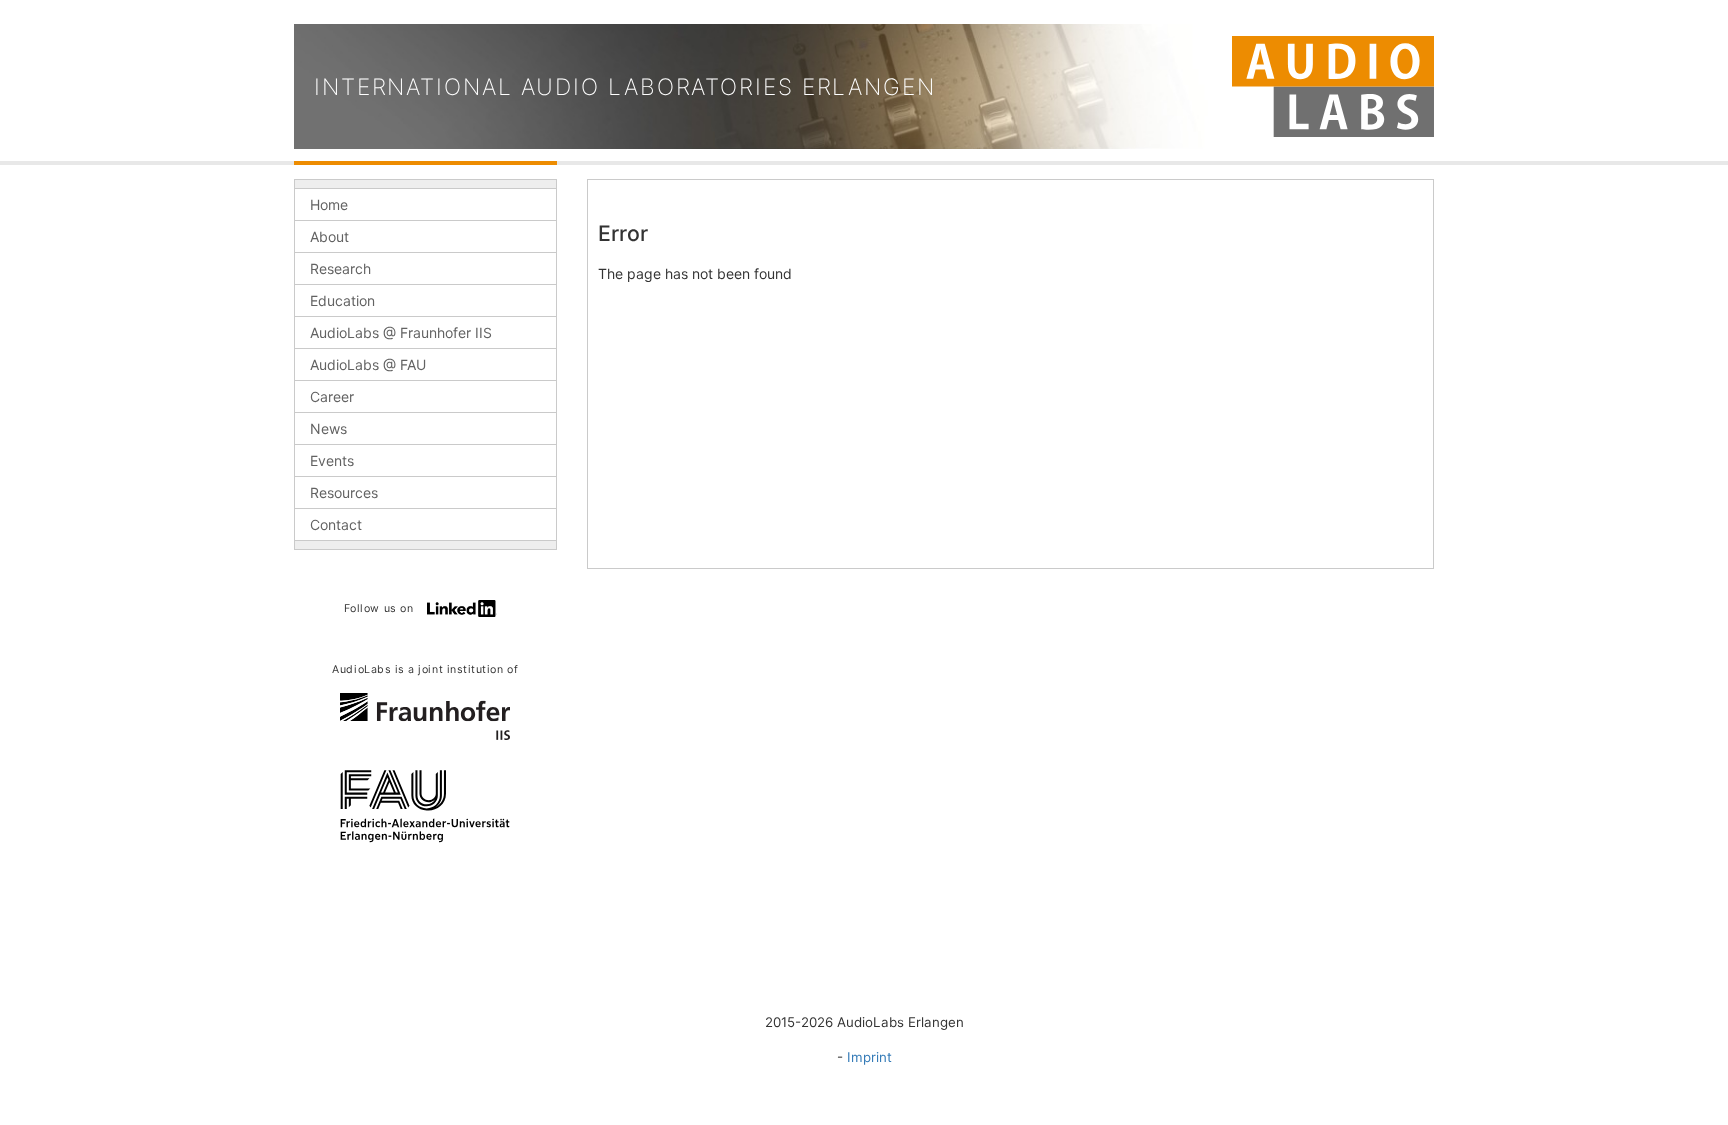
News (328, 428)
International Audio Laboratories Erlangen (625, 86)
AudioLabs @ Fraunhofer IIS (401, 332)
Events (332, 460)
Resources (344, 492)
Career (332, 396)
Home (329, 204)
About (329, 236)
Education (342, 300)
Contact (336, 524)
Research (340, 268)
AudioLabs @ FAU (368, 364)
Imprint (869, 1057)
